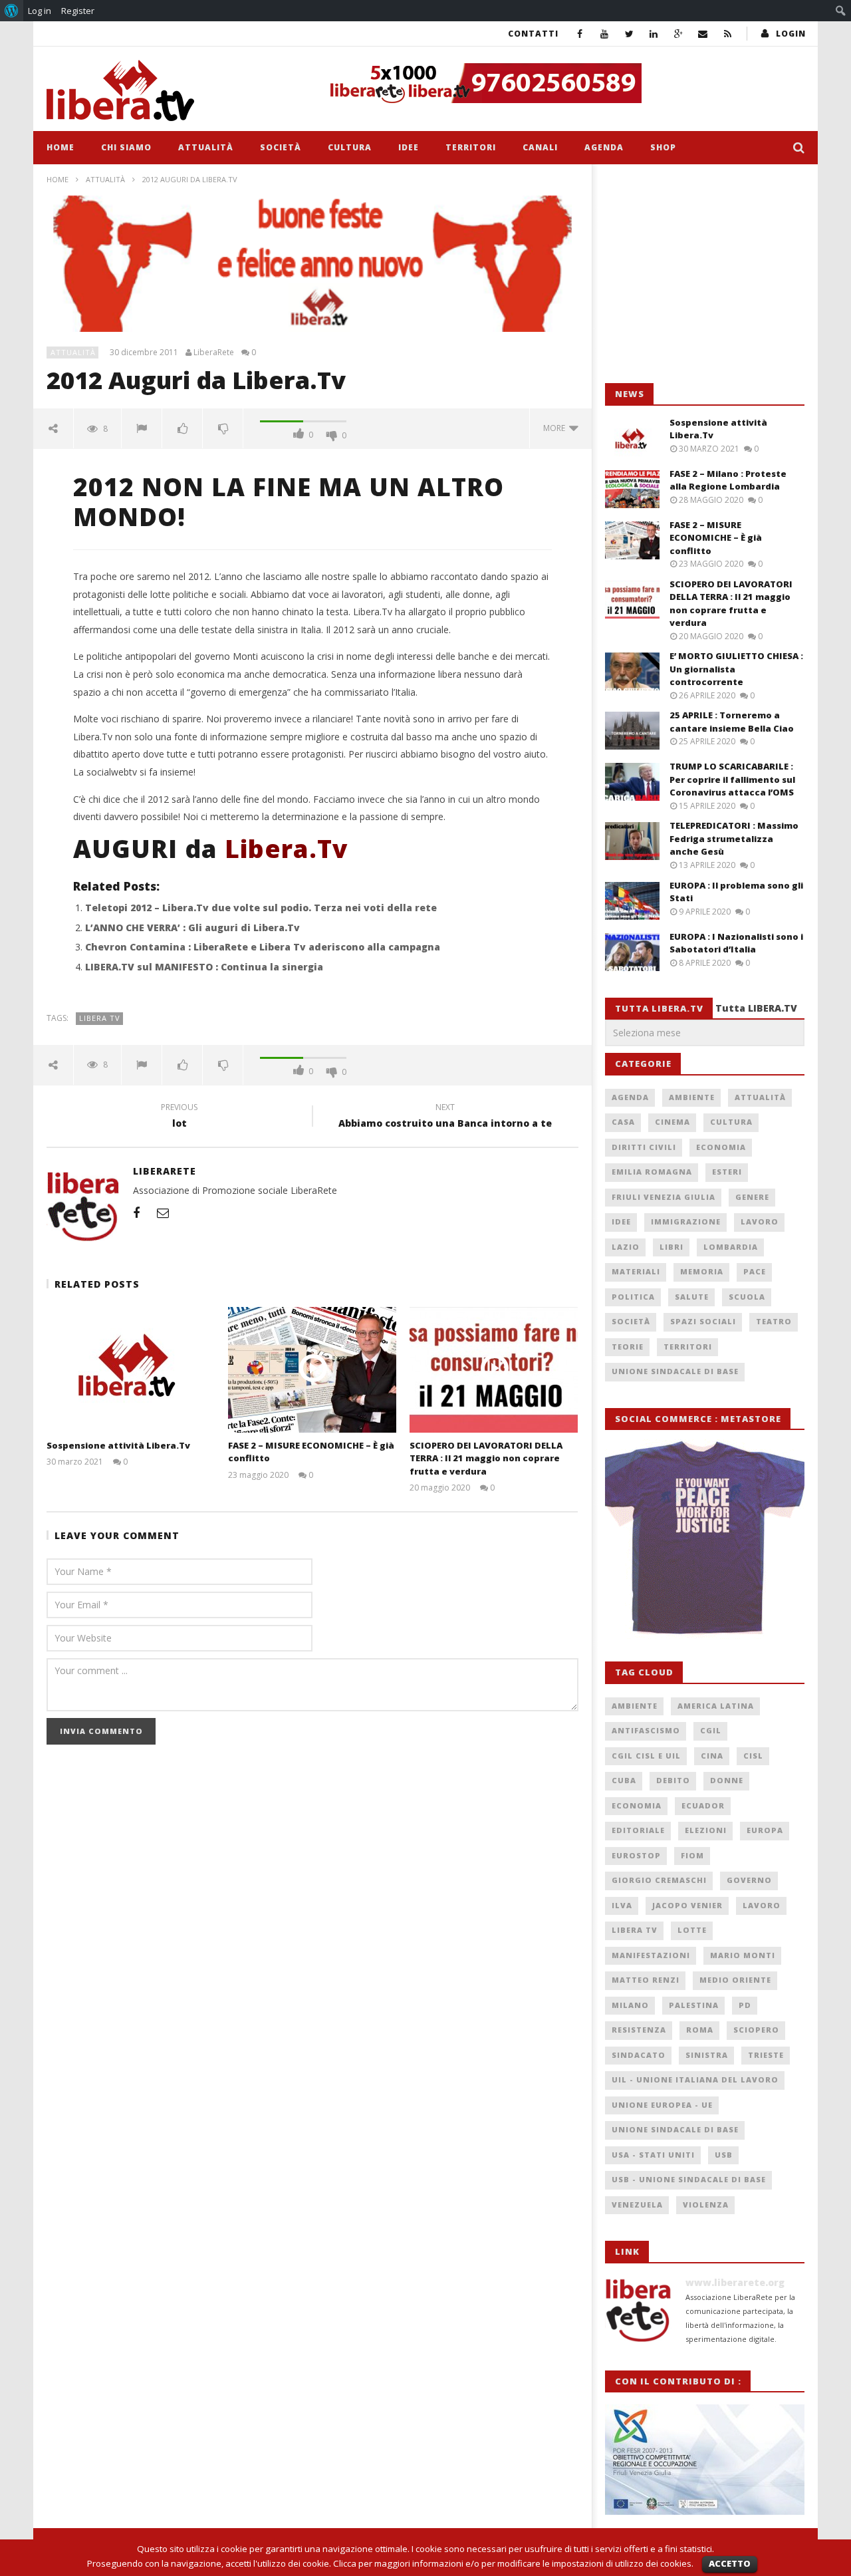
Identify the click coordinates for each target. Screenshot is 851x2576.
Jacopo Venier (687, 1905)
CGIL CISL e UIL (646, 1756)
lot (179, 1117)
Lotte (692, 1930)
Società (281, 147)
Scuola (747, 1297)
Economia (721, 1147)
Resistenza (639, 2030)
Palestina (694, 2005)
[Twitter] (629, 34)
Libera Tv (100, 1018)
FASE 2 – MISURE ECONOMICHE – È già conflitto (716, 538)
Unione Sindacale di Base (675, 1371)
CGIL (711, 1730)
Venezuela (637, 2205)
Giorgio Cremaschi (659, 1880)
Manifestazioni (651, 1955)
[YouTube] (605, 34)
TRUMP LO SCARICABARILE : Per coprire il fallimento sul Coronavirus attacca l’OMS (732, 779)
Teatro (774, 1321)
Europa (765, 1830)
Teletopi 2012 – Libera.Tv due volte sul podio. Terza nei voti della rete (261, 908)
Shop (663, 147)
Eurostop (636, 1855)
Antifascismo (646, 1730)
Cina (712, 1756)
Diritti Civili (644, 1147)
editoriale (638, 1830)
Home (61, 147)
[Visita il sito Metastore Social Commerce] (562, 83)
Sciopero (756, 2030)
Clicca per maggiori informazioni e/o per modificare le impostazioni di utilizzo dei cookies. (513, 2563)
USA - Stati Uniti (653, 2155)
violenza (706, 2205)
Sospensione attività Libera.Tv (118, 1445)
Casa (623, 1122)
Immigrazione (686, 1221)
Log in (40, 11)
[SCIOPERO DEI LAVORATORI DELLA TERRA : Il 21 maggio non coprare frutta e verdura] (494, 1370)
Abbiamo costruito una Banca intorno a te (445, 1117)
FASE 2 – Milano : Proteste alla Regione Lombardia (728, 480)
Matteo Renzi (646, 1980)
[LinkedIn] (654, 34)
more (556, 428)
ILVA (622, 1905)
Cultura (350, 147)
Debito (673, 1780)
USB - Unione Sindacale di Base (689, 2179)
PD (745, 2005)
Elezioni (706, 1830)
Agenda (604, 147)
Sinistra (707, 2055)
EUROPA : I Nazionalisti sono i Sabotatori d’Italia (736, 943)
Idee (409, 147)
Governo (749, 1880)
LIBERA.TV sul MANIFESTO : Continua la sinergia (204, 967)
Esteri (727, 1172)
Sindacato (639, 2055)
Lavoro (760, 1221)
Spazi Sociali (703, 1321)
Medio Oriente (735, 1980)
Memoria (702, 1271)
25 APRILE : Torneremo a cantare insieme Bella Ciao (732, 722)
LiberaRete (214, 353)
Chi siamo (126, 147)
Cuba (624, 1780)
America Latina (716, 1706)
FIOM (692, 1855)
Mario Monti (743, 1955)
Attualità (206, 147)
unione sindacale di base (675, 2129)
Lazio (626, 1247)
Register (78, 11)
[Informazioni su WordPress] (12, 11)
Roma (700, 2030)
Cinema (672, 1122)
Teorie (628, 1347)
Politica (633, 1297)
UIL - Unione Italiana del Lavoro (695, 2079)
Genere (752, 1197)
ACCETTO (730, 2563)
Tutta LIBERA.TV (756, 1008)
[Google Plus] (678, 34)
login (791, 34)
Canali (540, 147)
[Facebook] (580, 34)
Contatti (533, 34)
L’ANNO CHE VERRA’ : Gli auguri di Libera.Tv (192, 928)
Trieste (766, 2055)
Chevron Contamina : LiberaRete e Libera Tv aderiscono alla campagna (263, 947)
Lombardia (731, 1247)
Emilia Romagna (652, 1172)
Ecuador (703, 1805)
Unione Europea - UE (662, 2105)
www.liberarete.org (735, 2282)
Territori (471, 147)
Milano (630, 2005)
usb (724, 2155)
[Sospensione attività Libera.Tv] (131, 1370)
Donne (727, 1780)
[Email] (703, 34)
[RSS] (728, 34)
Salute (692, 1297)
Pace (755, 1271)
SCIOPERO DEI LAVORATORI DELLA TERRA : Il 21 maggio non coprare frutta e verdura (486, 1458)
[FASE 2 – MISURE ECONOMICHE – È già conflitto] (312, 1370)
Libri (671, 1247)
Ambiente (692, 1097)
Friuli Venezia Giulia (664, 1197)
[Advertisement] (705, 274)
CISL (753, 1756)
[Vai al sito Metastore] (705, 1538)
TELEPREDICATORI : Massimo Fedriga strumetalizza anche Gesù (734, 838)
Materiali (636, 1271)
